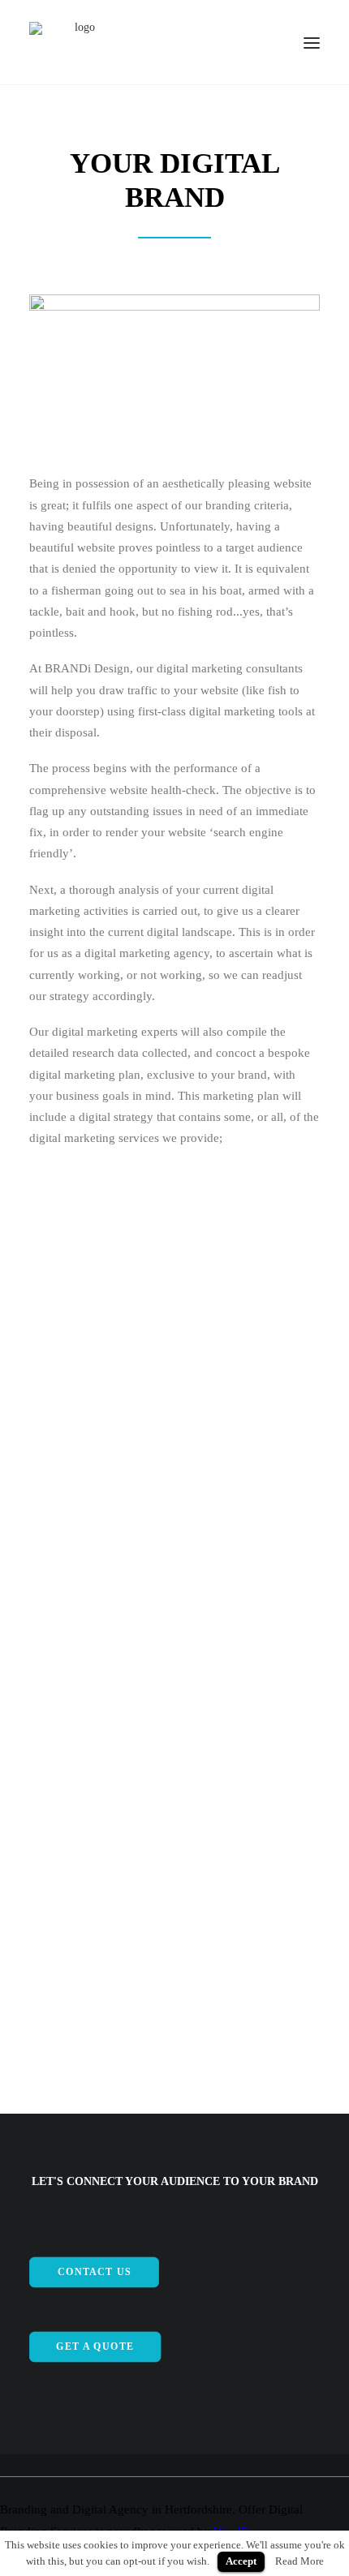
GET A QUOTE (95, 2347)
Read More (299, 2561)
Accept (241, 2561)
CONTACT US (94, 2272)
